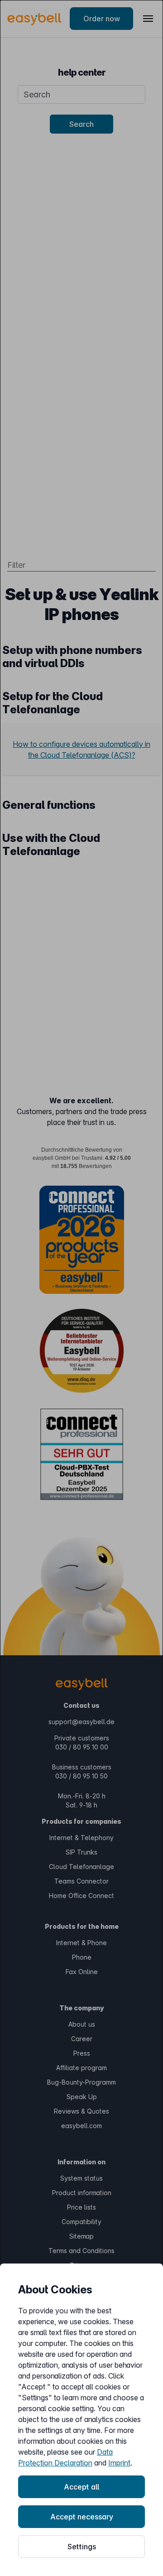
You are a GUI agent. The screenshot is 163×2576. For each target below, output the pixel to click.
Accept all (81, 2487)
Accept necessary (82, 2517)
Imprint (119, 2463)
